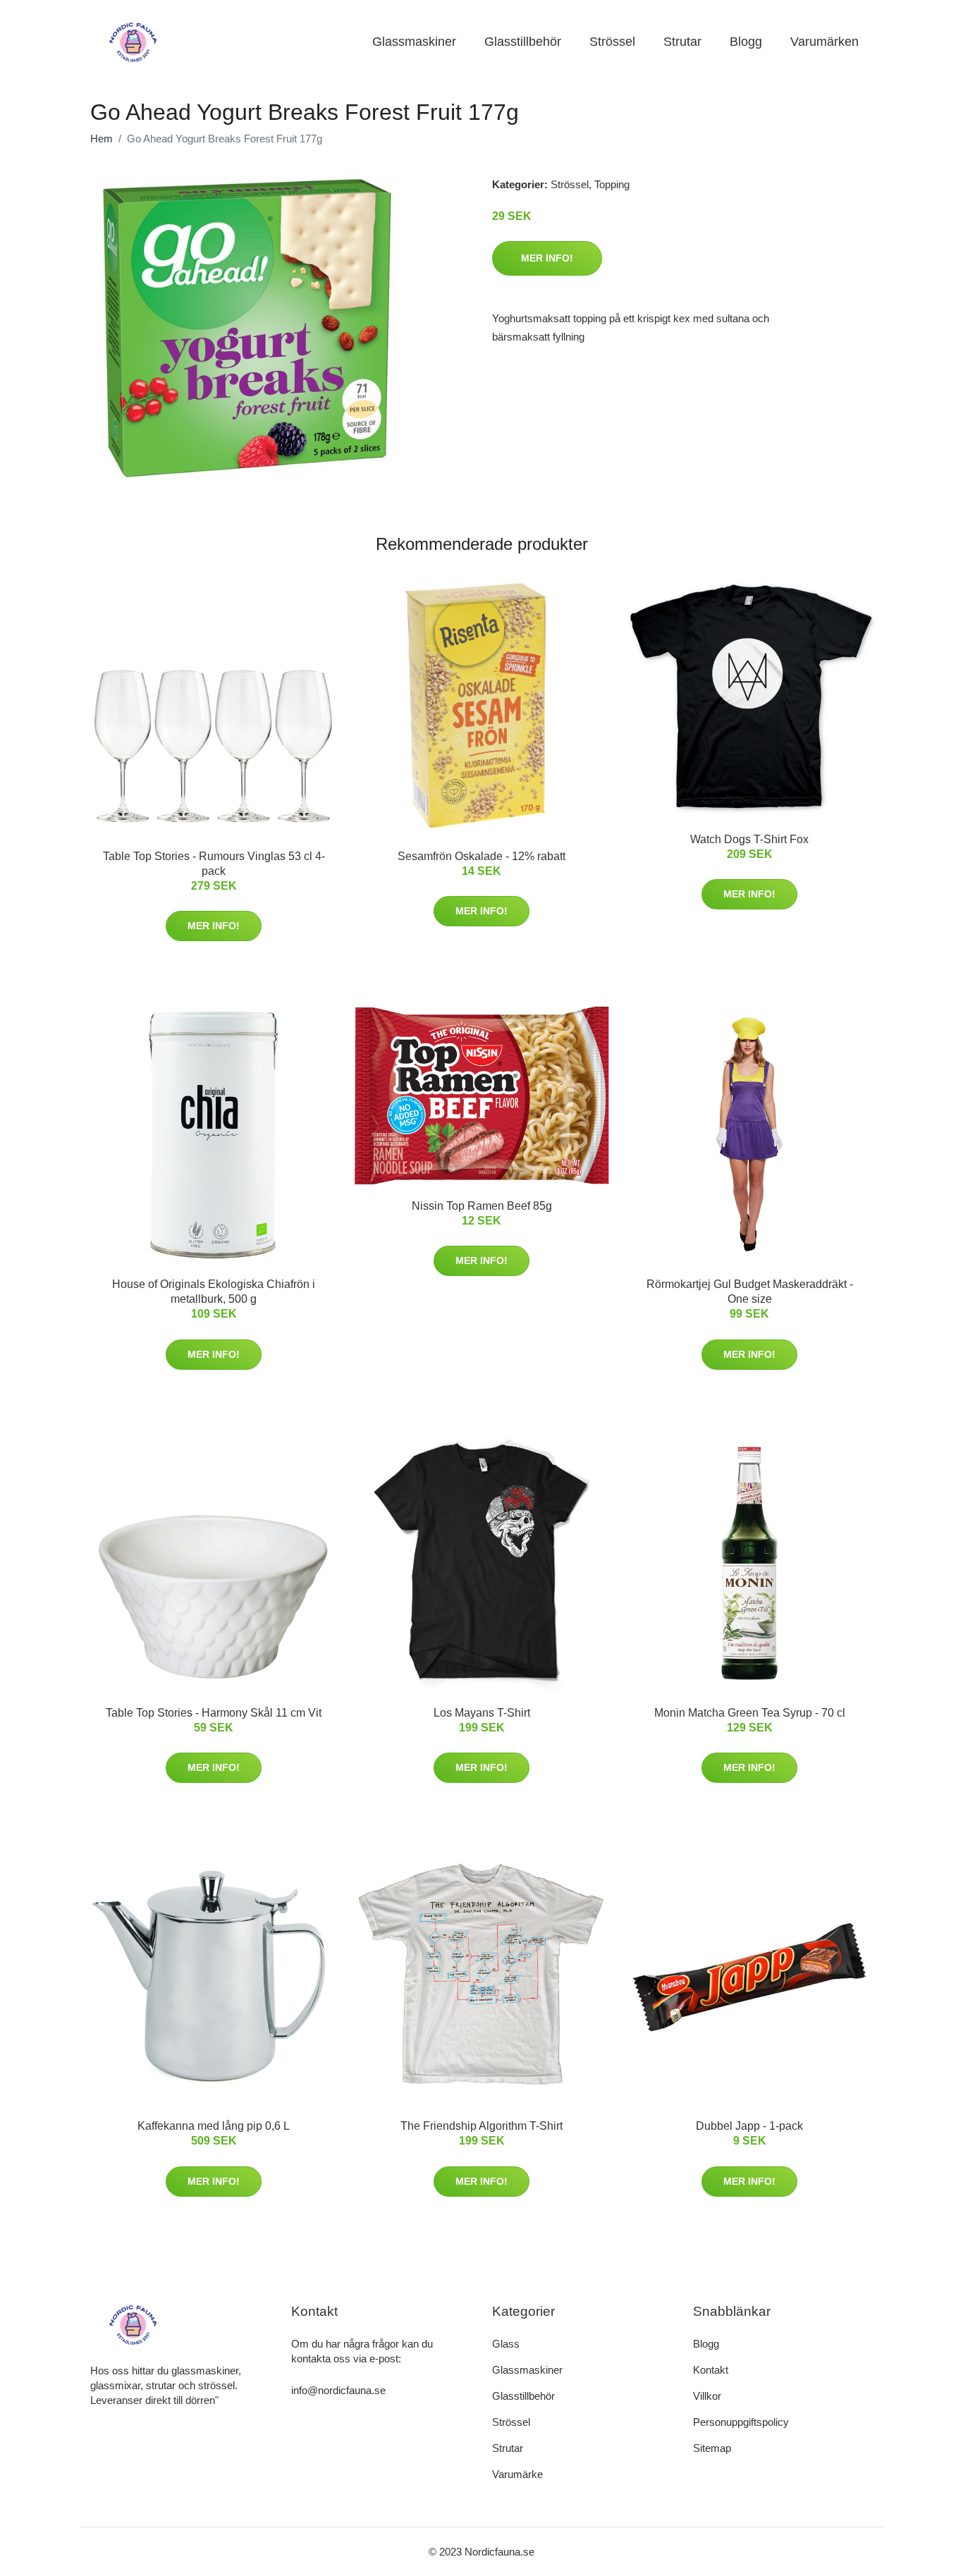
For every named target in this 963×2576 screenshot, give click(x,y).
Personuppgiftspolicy (741, 2422)
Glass (506, 2344)
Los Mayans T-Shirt (482, 1713)
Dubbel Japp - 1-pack (749, 2126)
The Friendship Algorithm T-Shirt (481, 2126)
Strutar (682, 42)
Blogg (746, 42)
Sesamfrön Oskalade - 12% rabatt (481, 856)
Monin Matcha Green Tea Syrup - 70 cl (750, 1713)
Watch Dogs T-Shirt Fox (749, 839)
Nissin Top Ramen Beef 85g (482, 1206)
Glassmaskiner (414, 42)
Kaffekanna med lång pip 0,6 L (214, 2126)
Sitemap (712, 2448)
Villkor (707, 2396)
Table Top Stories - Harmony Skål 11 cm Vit (214, 1713)
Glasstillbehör (523, 42)
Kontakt (711, 2370)
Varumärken (824, 42)
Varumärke (517, 2474)
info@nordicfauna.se (338, 2390)
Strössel (612, 42)
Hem (102, 139)
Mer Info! (547, 258)
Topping (612, 184)
